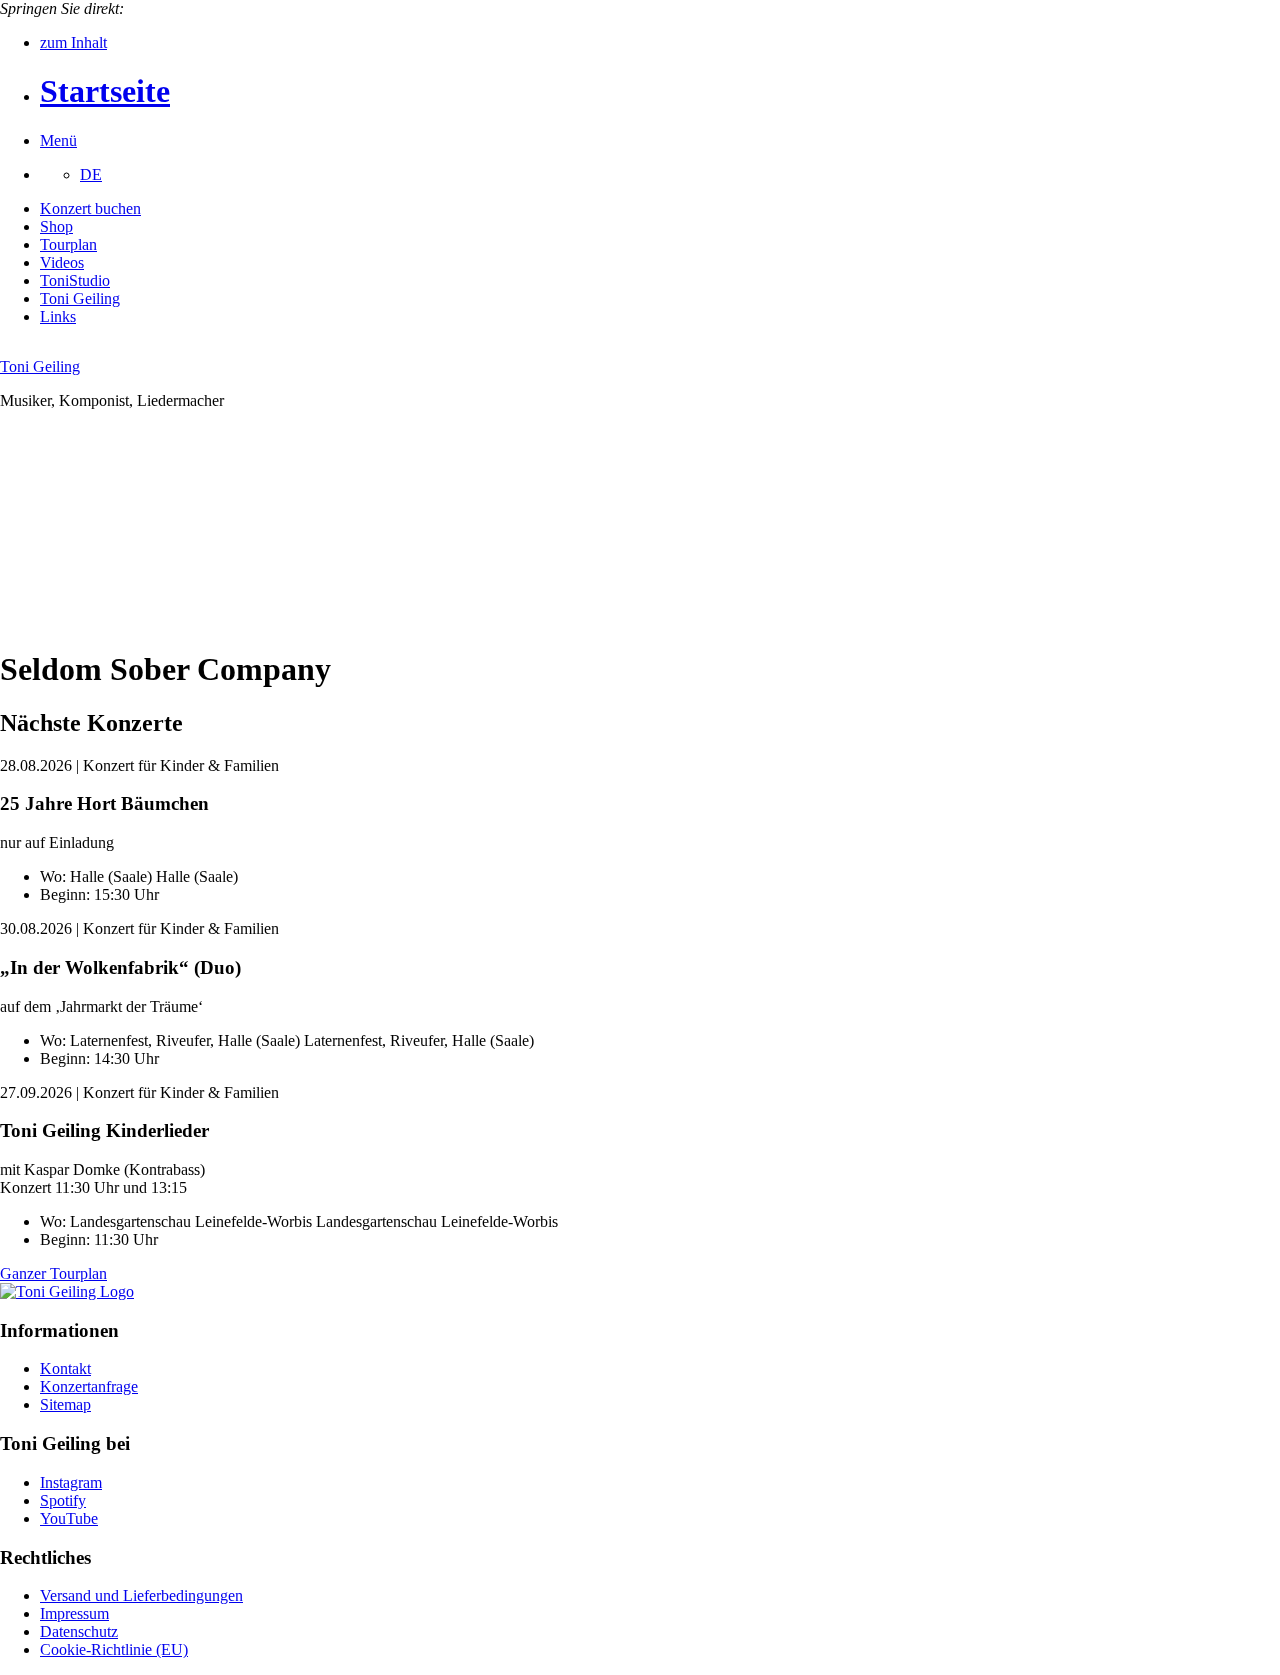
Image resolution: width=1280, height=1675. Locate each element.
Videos (62, 262)
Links (58, 316)
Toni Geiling (80, 298)
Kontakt (65, 1368)
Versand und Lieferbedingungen (141, 1595)
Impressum (74, 1613)
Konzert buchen (90, 208)
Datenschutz (79, 1631)
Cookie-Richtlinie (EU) (114, 1649)
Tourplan (68, 244)
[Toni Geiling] (67, 1291)
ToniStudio (75, 280)
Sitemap (65, 1404)
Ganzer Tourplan (53, 1273)
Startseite (105, 91)
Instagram (71, 1482)
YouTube (69, 1518)
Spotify (63, 1500)
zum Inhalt (73, 42)
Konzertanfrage (89, 1386)
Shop (56, 226)
